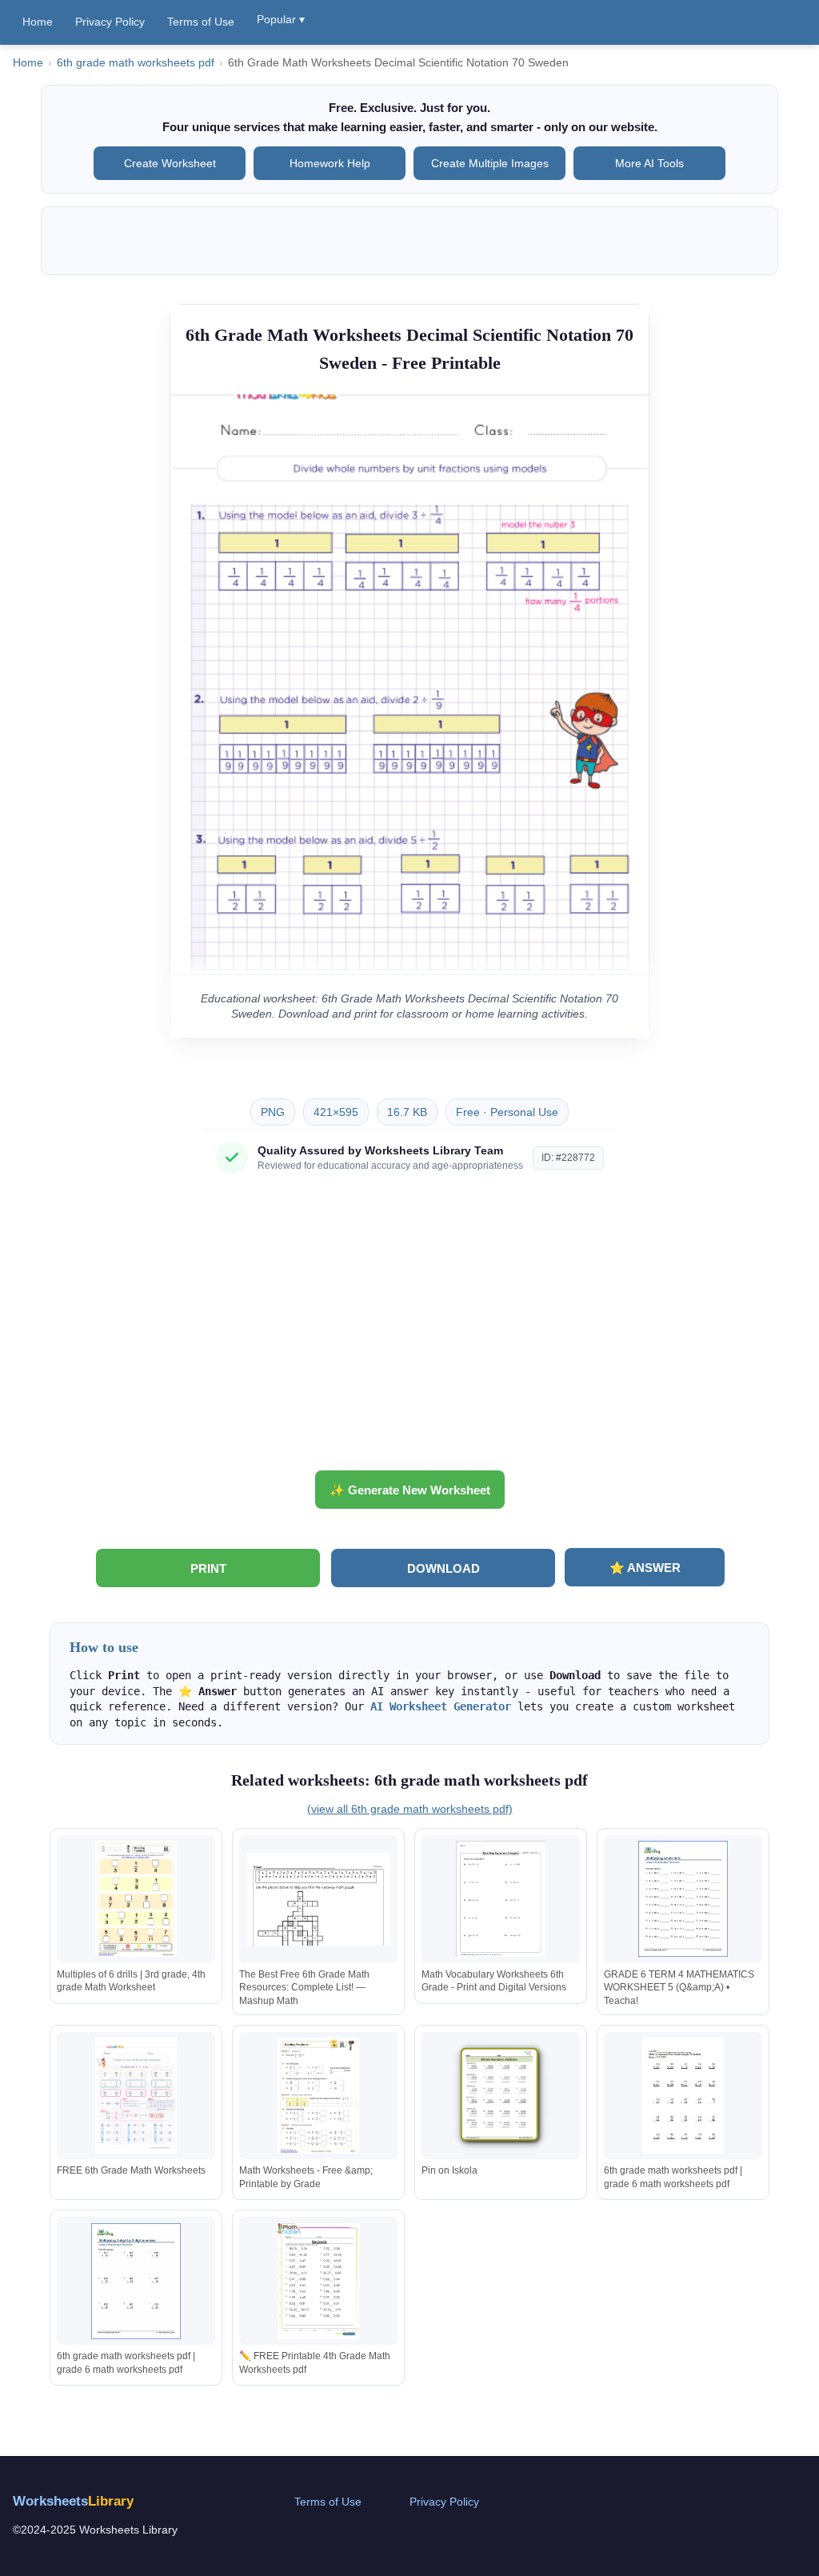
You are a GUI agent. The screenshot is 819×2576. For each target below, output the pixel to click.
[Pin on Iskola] (501, 2096)
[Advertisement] (409, 1328)
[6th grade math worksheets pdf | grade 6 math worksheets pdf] (683, 2096)
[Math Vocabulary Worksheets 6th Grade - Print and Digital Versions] (501, 1899)
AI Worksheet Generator (441, 1706)
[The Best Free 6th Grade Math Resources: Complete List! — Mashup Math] (318, 1899)
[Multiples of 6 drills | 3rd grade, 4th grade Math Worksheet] (136, 1899)
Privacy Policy (110, 22)
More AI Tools (649, 163)
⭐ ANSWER (645, 1568)
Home (38, 22)
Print (208, 1568)
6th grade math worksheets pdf (136, 63)
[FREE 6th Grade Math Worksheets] (136, 2096)
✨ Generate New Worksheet (410, 1490)
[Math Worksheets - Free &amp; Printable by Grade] (318, 2096)
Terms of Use (201, 22)
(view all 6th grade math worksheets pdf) (410, 1809)
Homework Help (330, 163)
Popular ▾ (281, 19)
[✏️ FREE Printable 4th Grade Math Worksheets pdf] (318, 2281)
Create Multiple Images (490, 163)
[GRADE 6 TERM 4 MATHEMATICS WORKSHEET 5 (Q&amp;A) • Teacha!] (683, 1899)
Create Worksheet (170, 163)
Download (443, 1568)
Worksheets (73, 2501)
